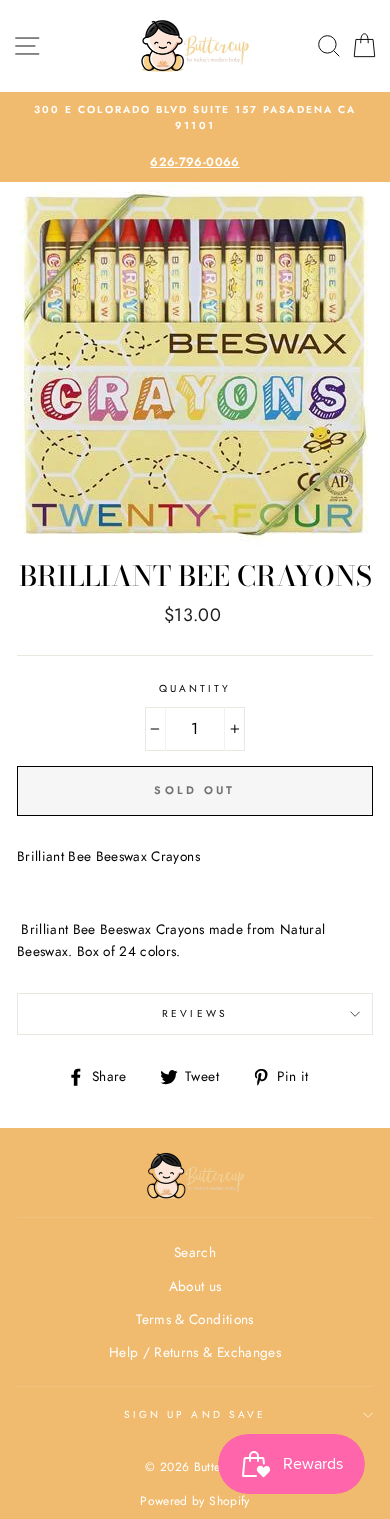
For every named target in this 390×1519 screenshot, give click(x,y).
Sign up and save (195, 1414)
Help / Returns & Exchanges (195, 1352)
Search (195, 1252)
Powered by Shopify (194, 1501)
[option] (195, 137)
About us (195, 1286)
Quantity (195, 688)
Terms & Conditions (194, 1319)
